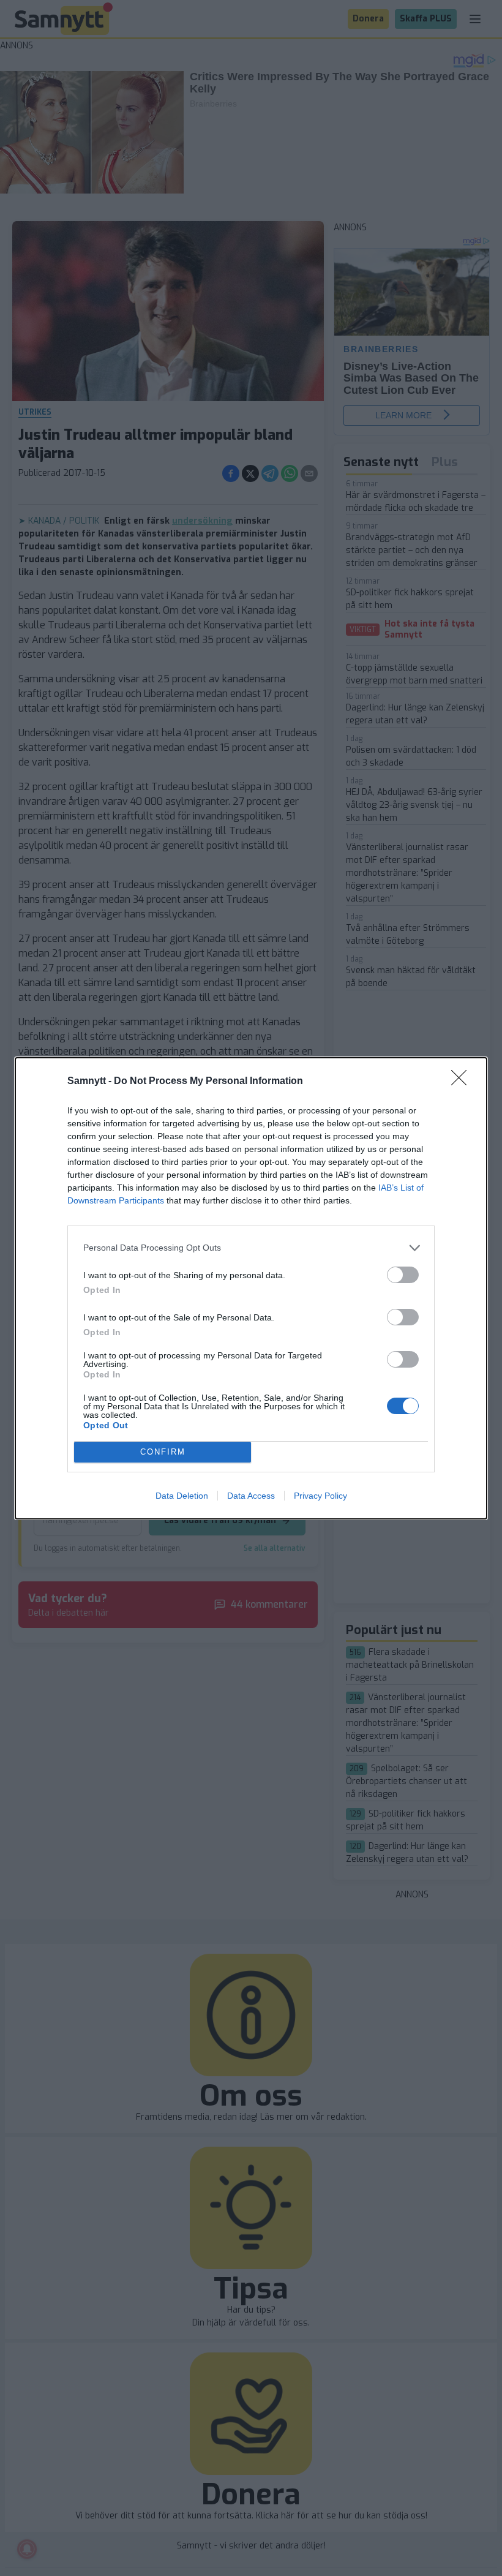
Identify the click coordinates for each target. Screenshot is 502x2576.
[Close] (463, 1082)
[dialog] (251, 1288)
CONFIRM (163, 1452)
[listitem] (251, 1248)
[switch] (403, 1275)
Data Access (251, 1496)
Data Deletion (182, 1496)
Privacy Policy (320, 1496)
